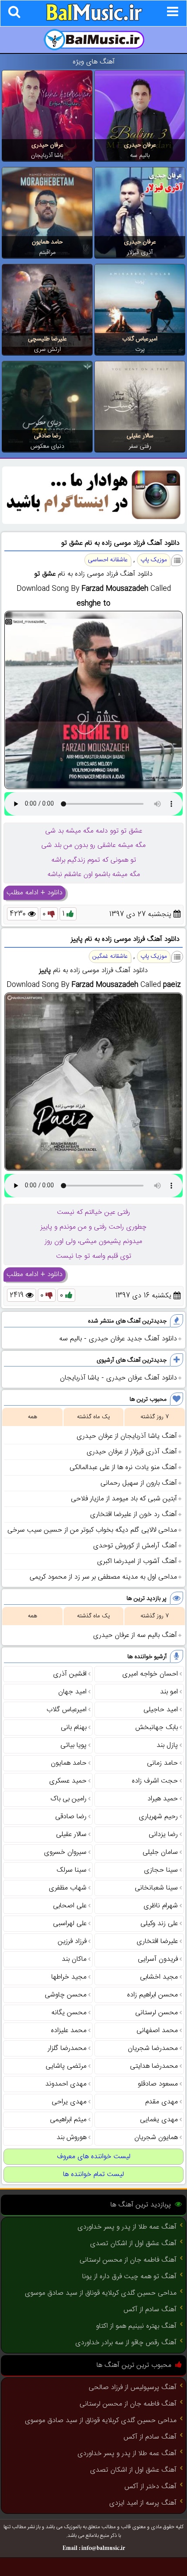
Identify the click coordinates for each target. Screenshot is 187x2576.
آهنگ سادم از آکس (150, 2310)
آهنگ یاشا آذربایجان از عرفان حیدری (127, 1436)
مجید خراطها (69, 1977)
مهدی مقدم (162, 2102)
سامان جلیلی (160, 1852)
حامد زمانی (162, 1763)
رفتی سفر (140, 447)
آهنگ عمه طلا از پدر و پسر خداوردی (127, 2227)
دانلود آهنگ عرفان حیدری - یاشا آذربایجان (119, 1378)
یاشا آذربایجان (47, 156)
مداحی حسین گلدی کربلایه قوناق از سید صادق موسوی (101, 2293)
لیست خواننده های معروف (94, 2157)
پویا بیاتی (73, 1745)
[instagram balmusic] (93, 522)
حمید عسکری (68, 1781)
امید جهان (72, 1692)
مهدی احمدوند (66, 2084)
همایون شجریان (156, 2138)
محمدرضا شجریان (153, 2048)
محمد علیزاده (69, 2031)
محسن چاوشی (66, 1995)
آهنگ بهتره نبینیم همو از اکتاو (136, 2326)
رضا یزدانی (163, 1835)
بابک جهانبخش (157, 1728)
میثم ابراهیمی (68, 2120)
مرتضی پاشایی (66, 2066)
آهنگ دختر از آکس (150, 2487)
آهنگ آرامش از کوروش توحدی (135, 1546)
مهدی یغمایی (159, 2120)
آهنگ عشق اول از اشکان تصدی (133, 2244)
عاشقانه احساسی (108, 560)
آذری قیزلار (140, 253)
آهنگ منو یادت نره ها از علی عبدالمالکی (123, 1468)
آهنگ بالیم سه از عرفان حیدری (135, 1635)
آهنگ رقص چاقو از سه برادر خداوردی (126, 2343)
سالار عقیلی (140, 436)
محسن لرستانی (157, 2013)
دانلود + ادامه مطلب (35, 893)
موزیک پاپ (154, 560)
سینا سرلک (72, 1870)
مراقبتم (47, 253)
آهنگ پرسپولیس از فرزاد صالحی (133, 2388)
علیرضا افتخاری (157, 1941)
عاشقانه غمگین (110, 956)
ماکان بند (74, 1959)
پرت (140, 350)
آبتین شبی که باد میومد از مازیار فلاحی (124, 1499)
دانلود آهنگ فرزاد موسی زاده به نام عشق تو (120, 543)
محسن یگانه (69, 2013)
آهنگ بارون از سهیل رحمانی (139, 1483)
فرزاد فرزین (72, 1941)
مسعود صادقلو (158, 2084)
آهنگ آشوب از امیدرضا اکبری (137, 1561)
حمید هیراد (163, 1799)
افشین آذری (70, 1674)
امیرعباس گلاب (140, 339)
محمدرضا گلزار (67, 2048)
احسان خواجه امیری (150, 1674)
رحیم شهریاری (158, 1817)
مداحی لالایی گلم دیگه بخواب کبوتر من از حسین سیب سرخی (92, 1530)
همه (32, 1417)
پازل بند (167, 1745)
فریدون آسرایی (158, 1959)
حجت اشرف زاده (155, 1781)
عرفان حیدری (140, 145)
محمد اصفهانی (157, 2031)
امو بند (169, 1692)
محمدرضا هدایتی (154, 2066)
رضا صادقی (47, 436)
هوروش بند (72, 2138)
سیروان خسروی (65, 1852)
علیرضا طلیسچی (47, 339)
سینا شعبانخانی (156, 1888)
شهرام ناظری (161, 1906)
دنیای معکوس (47, 447)
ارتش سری (47, 350)
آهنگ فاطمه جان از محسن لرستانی (128, 2260)
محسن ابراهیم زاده (152, 1995)
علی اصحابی (70, 1906)
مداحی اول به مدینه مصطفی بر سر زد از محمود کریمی (103, 1577)
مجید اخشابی (159, 1977)
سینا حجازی (161, 1870)
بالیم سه (140, 156)
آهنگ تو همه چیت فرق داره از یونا (129, 2277)
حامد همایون (47, 242)
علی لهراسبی (70, 1924)
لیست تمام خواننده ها (93, 2174)
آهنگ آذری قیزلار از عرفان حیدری (132, 1452)
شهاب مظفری (68, 1888)
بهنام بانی (74, 1728)
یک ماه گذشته (93, 1417)
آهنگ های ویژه (94, 62)
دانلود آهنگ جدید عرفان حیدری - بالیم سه (118, 1339)
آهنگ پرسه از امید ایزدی (143, 2503)
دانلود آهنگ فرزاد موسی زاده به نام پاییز (125, 939)
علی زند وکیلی (159, 1924)
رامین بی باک (68, 1799)
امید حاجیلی (161, 1710)
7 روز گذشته (155, 1417)
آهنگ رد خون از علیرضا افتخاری (134, 1515)
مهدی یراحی (69, 2102)
